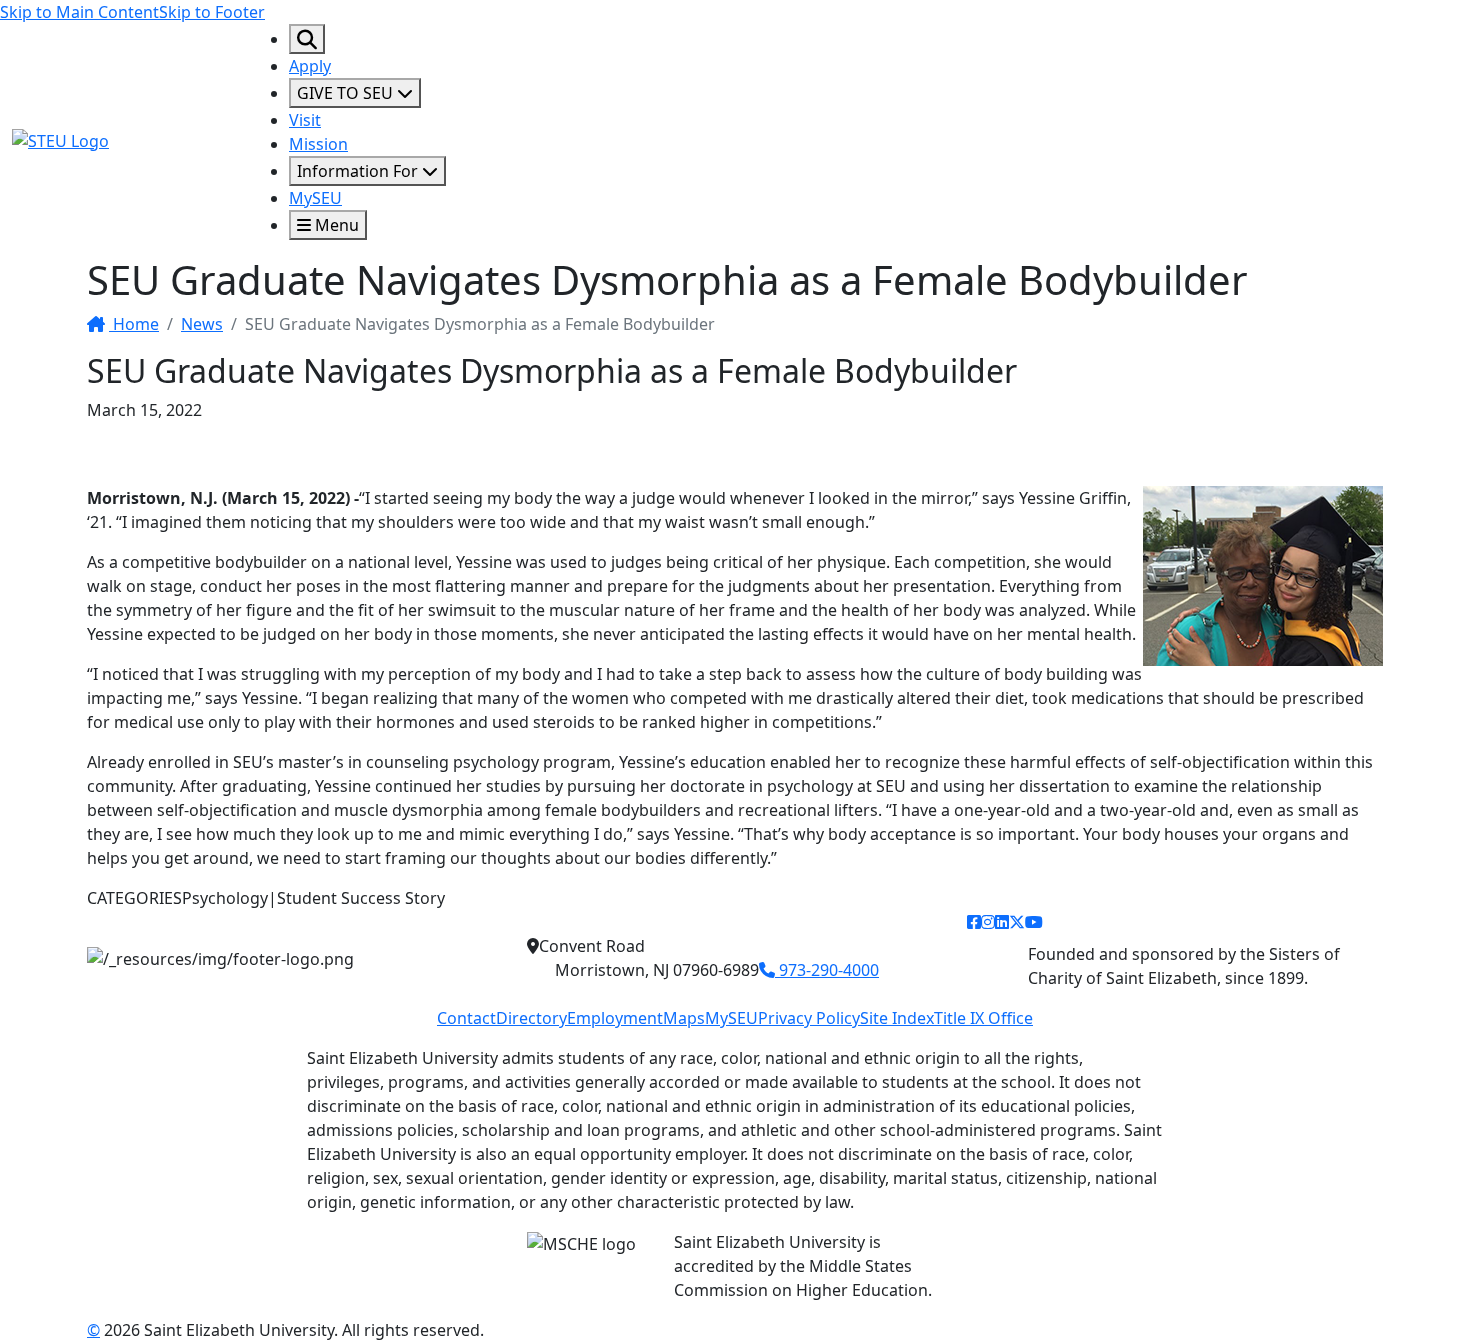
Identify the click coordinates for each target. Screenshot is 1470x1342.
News (202, 324)
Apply (310, 66)
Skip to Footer (212, 12)
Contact (466, 1018)
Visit (305, 120)
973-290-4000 (827, 970)
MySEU (315, 198)
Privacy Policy (809, 1018)
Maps (684, 1018)
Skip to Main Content (79, 12)
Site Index (897, 1018)
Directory (531, 1018)
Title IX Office (983, 1018)
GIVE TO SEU (347, 93)
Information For (359, 171)
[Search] (307, 39)
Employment (615, 1018)
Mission (318, 144)
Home (134, 324)
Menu (335, 225)
